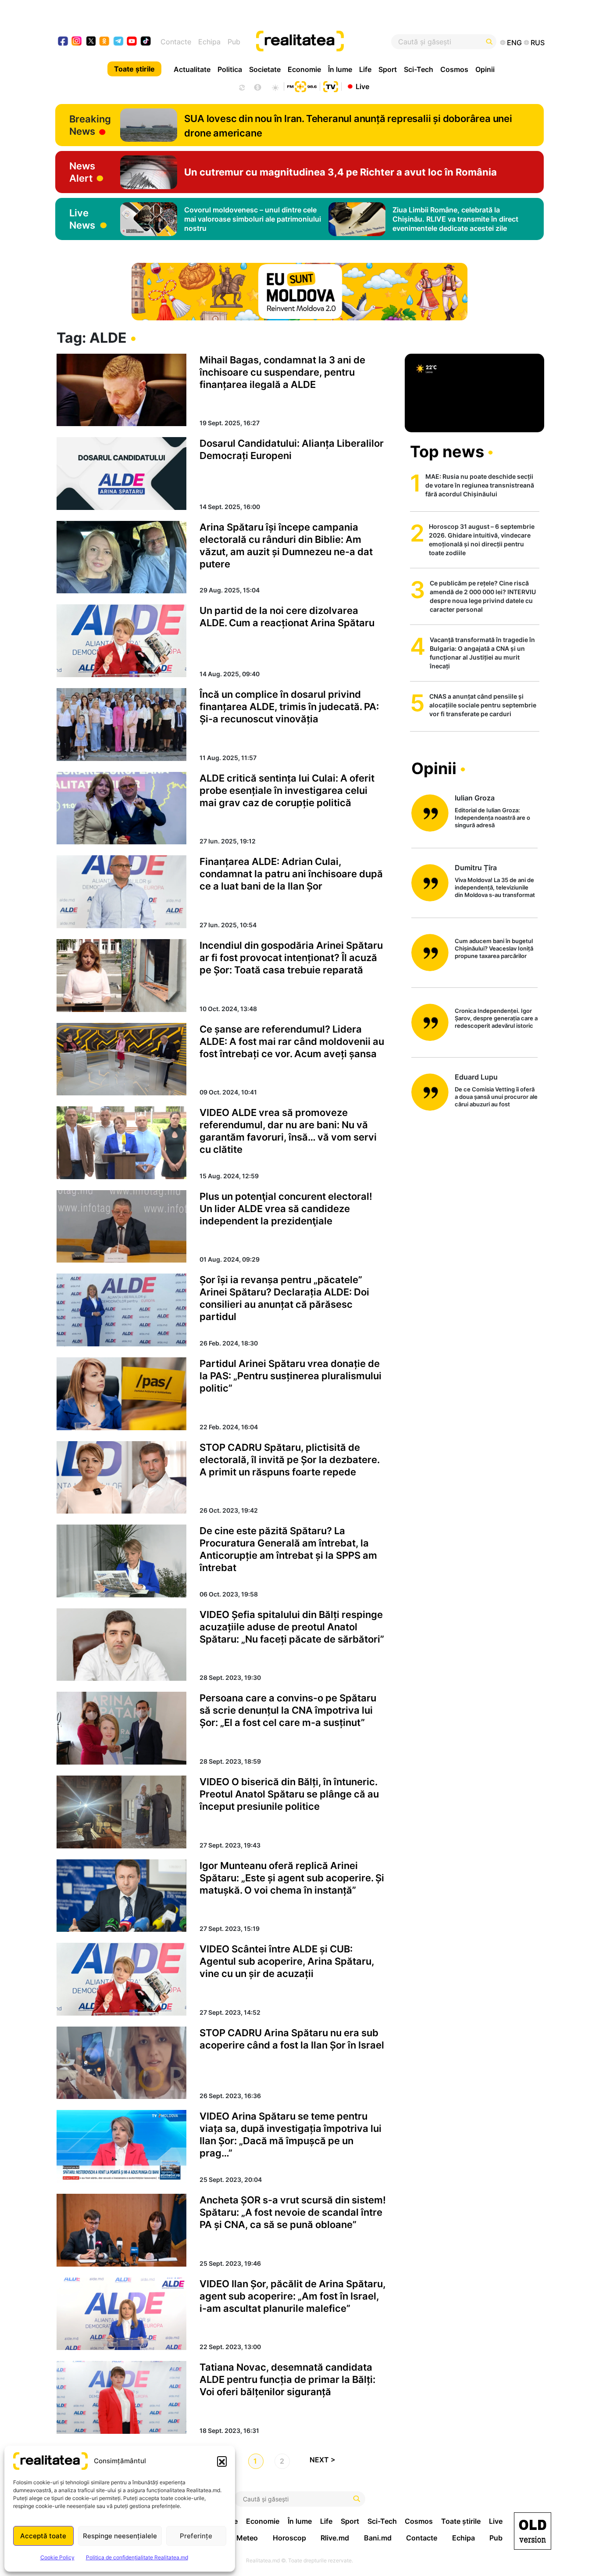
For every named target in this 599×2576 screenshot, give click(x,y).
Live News (82, 219)
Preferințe (196, 2536)
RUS (538, 43)
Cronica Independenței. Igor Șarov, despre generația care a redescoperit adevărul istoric (496, 1018)
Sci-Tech (419, 69)
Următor (326, 2462)
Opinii (485, 69)
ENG (514, 43)
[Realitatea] (324, 42)
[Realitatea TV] (331, 86)
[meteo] (275, 86)
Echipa (209, 42)
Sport (388, 69)
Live (362, 86)
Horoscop (289, 2538)
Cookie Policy (57, 2557)
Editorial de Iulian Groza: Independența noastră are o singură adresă (492, 818)
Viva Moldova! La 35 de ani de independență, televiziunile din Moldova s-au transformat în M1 (495, 888)
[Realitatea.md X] (91, 41)
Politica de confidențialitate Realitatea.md (137, 2557)
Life (365, 69)
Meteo (247, 2538)
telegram (119, 42)
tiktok (146, 42)
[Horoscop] (241, 86)
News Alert (82, 172)
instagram (77, 42)
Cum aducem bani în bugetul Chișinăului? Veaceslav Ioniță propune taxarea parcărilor (494, 948)
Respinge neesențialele (120, 2536)
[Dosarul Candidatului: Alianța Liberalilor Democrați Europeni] (121, 474)
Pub (234, 42)
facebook (63, 42)
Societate (265, 69)
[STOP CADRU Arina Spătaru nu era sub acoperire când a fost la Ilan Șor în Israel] (121, 2063)
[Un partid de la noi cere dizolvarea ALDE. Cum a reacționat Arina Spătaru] (121, 641)
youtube (132, 42)
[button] (222, 2461)
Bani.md (378, 2538)
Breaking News (90, 125)
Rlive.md (335, 2538)
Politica (230, 69)
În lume (340, 69)
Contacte (176, 42)
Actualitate (192, 69)
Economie (304, 69)
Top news (447, 452)
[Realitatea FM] (302, 86)
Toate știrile (134, 69)
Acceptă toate (43, 2536)
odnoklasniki (105, 42)
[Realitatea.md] (533, 2531)
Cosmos (454, 69)
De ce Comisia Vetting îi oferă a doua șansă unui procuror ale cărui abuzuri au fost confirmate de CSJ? (496, 1097)
